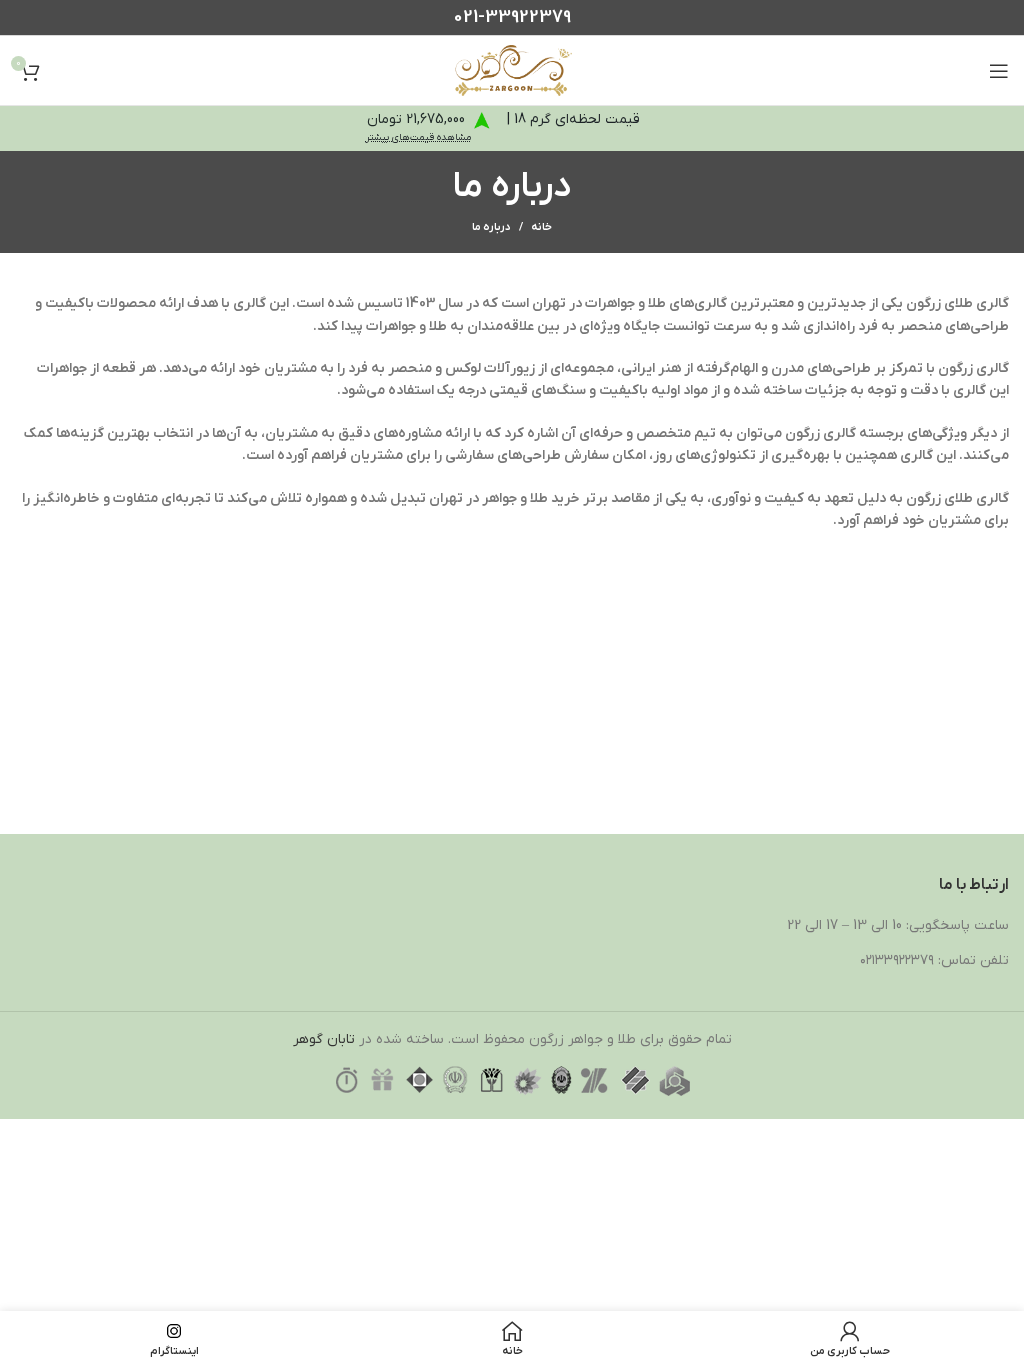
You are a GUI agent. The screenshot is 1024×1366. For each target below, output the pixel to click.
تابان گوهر (324, 1039)
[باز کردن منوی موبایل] (999, 71)
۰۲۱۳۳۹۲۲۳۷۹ (897, 960)
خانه (541, 227)
